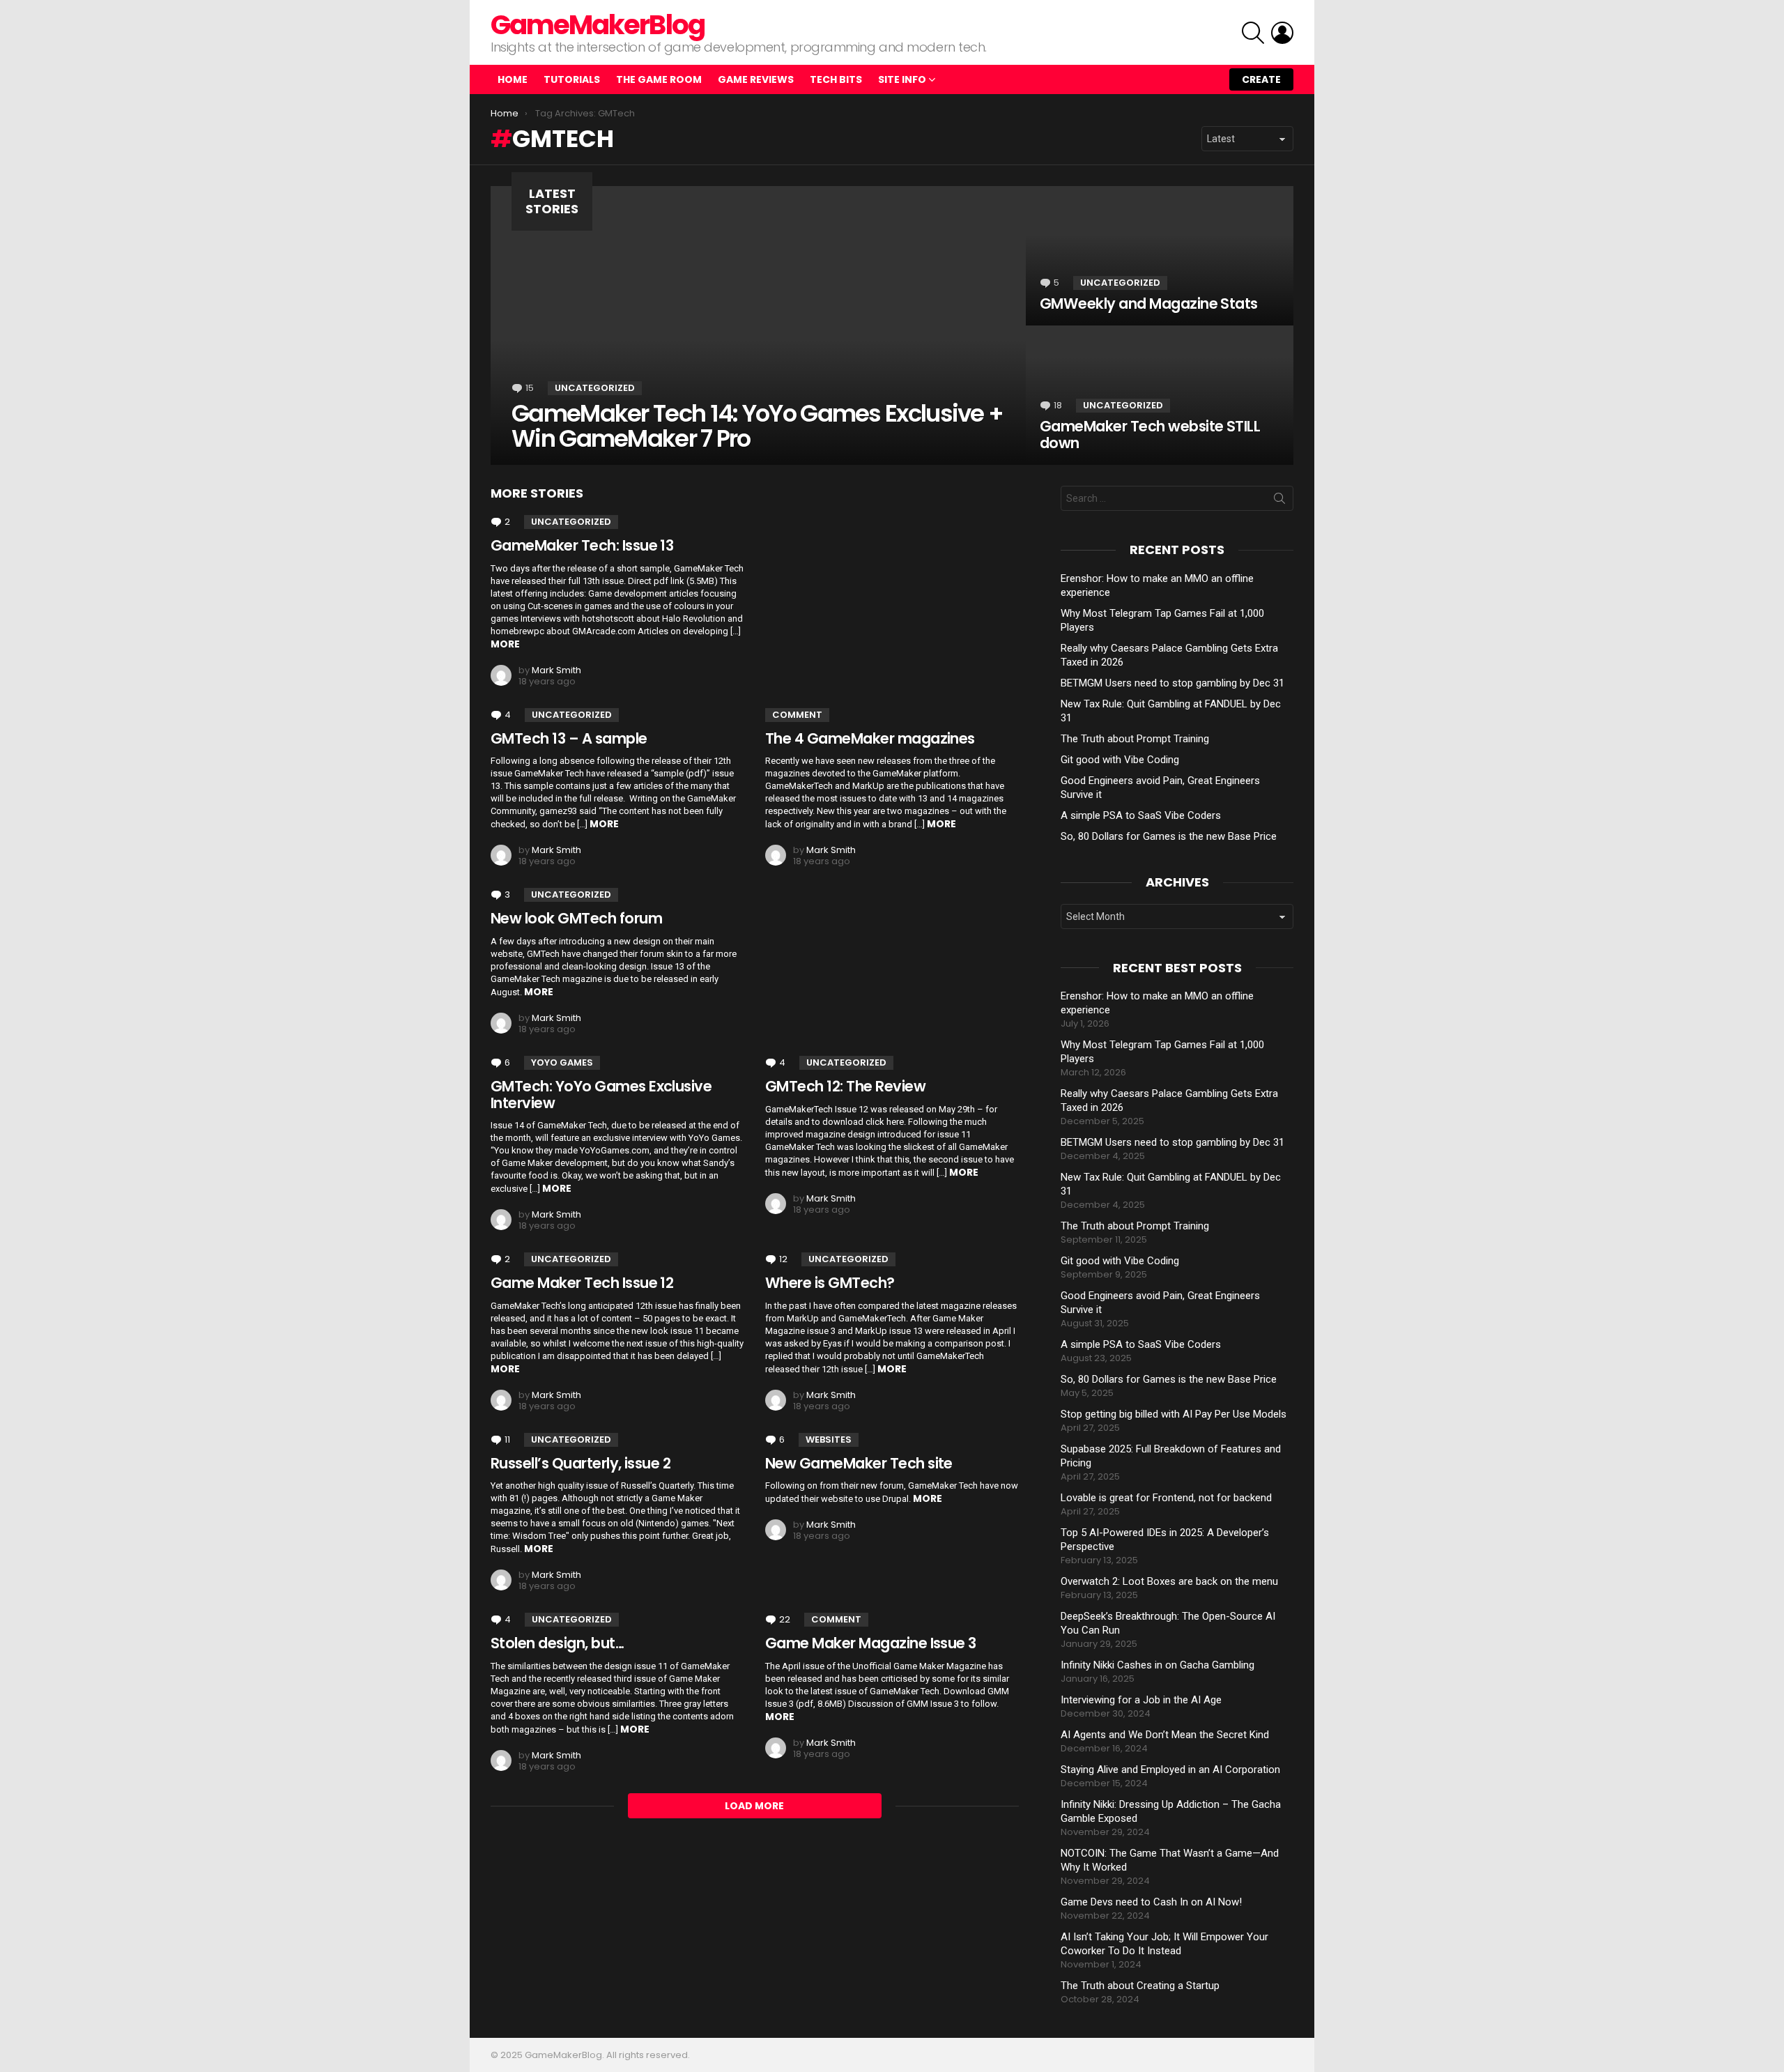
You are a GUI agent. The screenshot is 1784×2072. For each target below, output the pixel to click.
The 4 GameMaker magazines (870, 738)
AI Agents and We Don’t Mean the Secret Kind (1165, 1735)
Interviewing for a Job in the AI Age (1141, 1700)
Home (513, 79)
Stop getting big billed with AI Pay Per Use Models (1174, 1414)
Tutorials (572, 79)
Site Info (902, 79)
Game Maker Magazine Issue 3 (871, 1643)
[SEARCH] (1253, 33)
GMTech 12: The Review (845, 1086)
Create (1261, 79)
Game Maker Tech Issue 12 (582, 1283)
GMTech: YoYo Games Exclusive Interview (601, 1095)
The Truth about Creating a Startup (1140, 1986)
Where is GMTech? (830, 1283)
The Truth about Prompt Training (1135, 739)
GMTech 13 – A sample (569, 738)
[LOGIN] (1282, 33)
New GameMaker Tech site (859, 1463)
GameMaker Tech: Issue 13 (582, 545)
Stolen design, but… (557, 1643)
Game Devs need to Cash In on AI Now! (1151, 1902)
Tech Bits (836, 79)
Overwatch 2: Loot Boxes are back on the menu (1169, 1581)
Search (1279, 501)
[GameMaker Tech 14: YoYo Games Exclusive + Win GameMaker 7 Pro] (758, 325)
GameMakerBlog (598, 25)
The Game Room (659, 79)
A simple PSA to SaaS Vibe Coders (1141, 815)
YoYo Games (562, 1062)
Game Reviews (756, 79)
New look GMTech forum (576, 918)
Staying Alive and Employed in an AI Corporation (1170, 1770)
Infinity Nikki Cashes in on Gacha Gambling (1158, 1665)
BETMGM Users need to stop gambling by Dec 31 (1172, 683)
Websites (829, 1440)
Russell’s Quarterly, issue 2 (580, 1463)
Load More (754, 1806)
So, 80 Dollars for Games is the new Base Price (1169, 836)
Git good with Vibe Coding (1120, 760)
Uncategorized (595, 388)
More (505, 644)
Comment (797, 715)
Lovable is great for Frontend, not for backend (1166, 1498)
